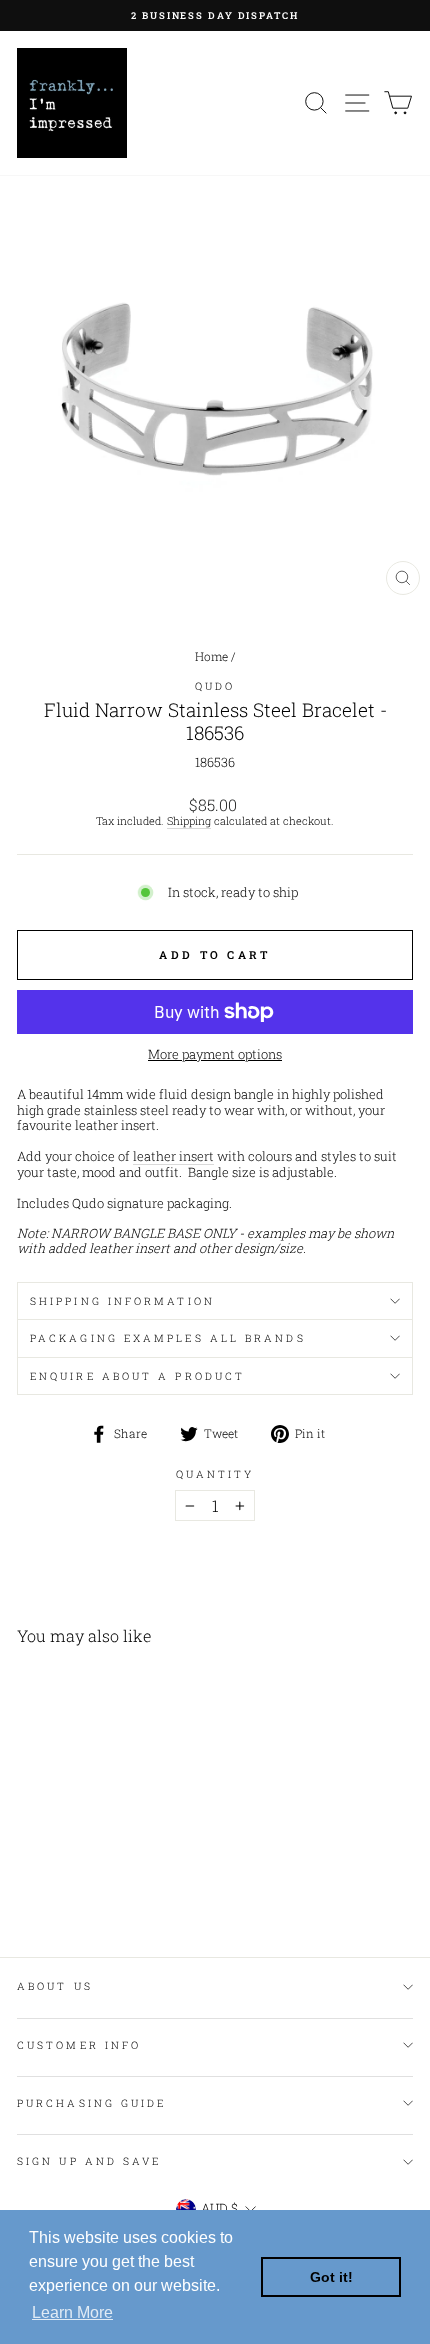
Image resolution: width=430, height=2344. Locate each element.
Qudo (215, 686)
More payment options (215, 1054)
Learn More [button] (72, 2312)
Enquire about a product (137, 1376)
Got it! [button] (331, 2277)
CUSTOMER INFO (79, 2045)
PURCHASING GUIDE (91, 2103)
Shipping (189, 821)
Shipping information (122, 1301)
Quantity (215, 1474)
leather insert (173, 1156)
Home (211, 656)
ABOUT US (55, 1986)
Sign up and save (89, 2161)
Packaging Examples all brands (168, 1338)
